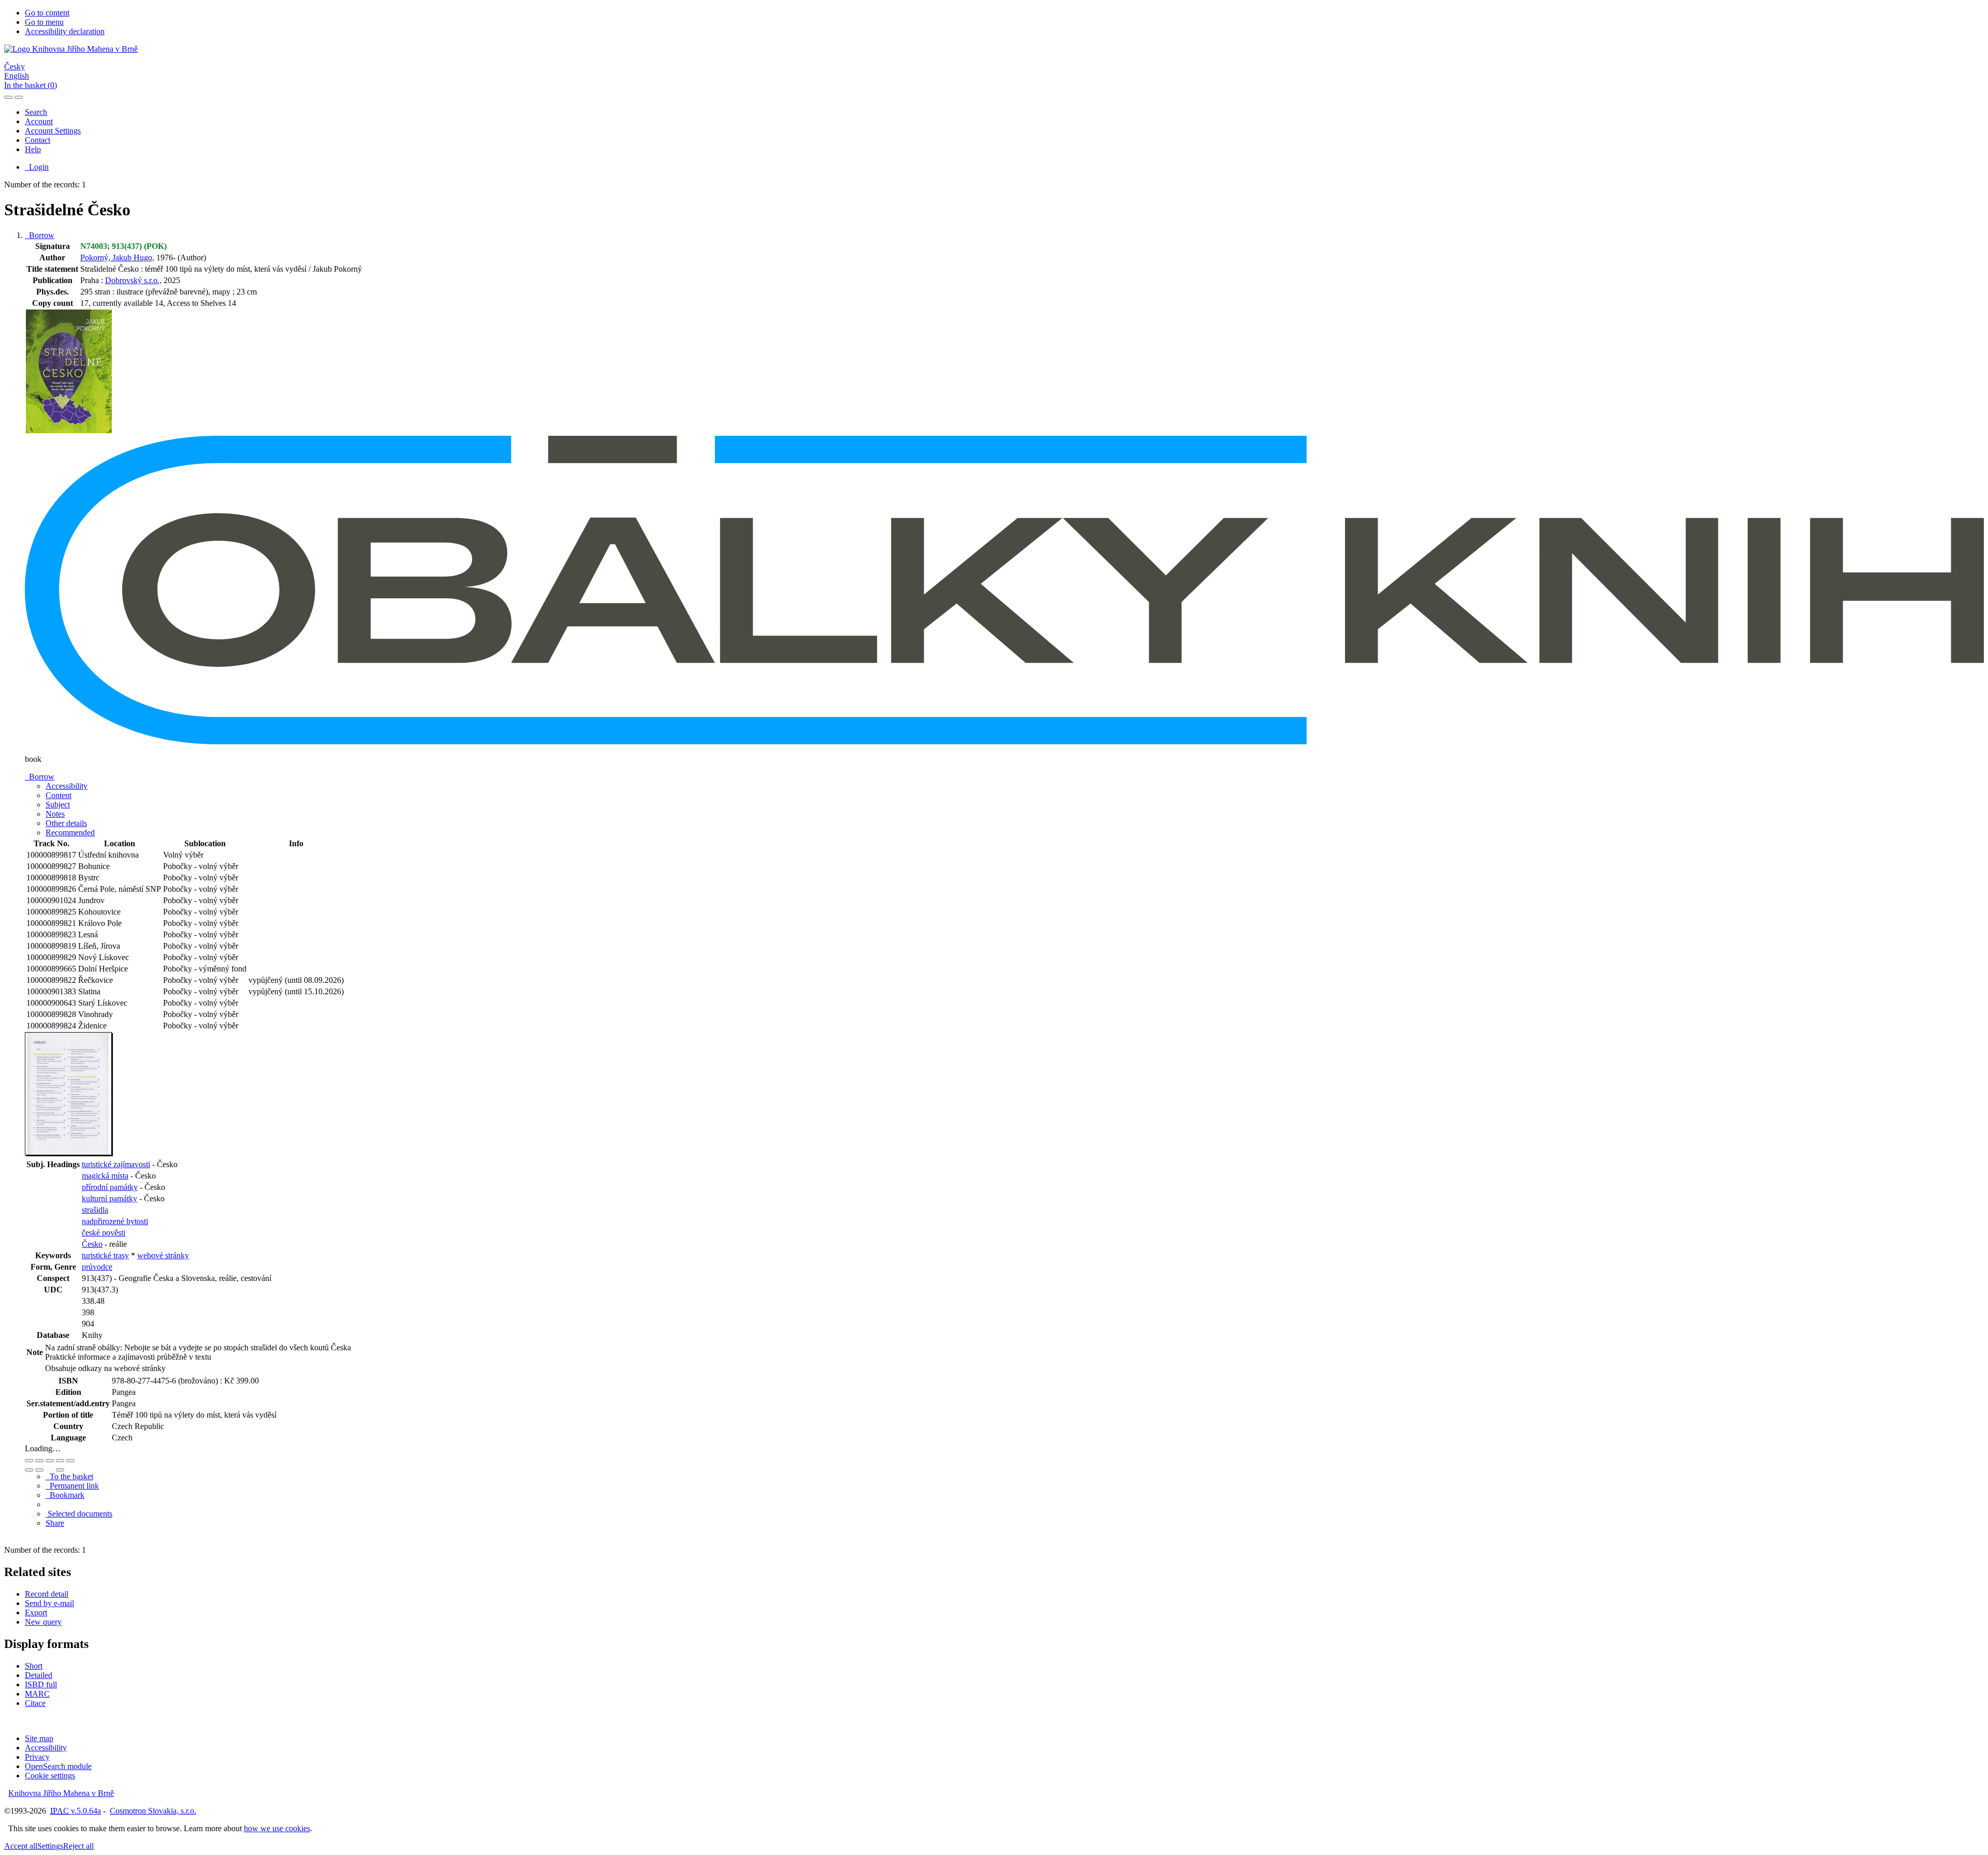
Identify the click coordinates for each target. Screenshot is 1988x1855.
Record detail (47, 1594)
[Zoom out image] (39, 1461)
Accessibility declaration (65, 31)
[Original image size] (50, 1461)
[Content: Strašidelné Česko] (69, 1153)
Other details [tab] (66, 823)
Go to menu (44, 22)
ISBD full (41, 1684)
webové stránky (163, 1255)
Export (36, 1613)
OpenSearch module (58, 1766)
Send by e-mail (49, 1603)
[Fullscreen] (60, 1461)
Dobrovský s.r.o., (133, 280)
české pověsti (104, 1233)
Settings (50, 1846)
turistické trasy (105, 1255)
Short (34, 1666)
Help (33, 149)
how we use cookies (277, 1828)
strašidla (95, 1210)
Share (55, 1523)
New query (43, 1622)
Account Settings (53, 131)
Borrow (40, 235)
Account (39, 121)
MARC (37, 1694)
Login (37, 167)
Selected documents (79, 1514)
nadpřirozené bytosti (115, 1221)
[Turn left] (29, 1470)
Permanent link (72, 1486)
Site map (39, 1738)
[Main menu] (19, 97)
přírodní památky (110, 1187)
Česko (92, 1244)
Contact (38, 140)
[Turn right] (39, 1470)
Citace (35, 1703)
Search (36, 112)
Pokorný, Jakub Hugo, (117, 257)
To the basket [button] (69, 1476)
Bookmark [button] (65, 1495)
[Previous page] (50, 1470)
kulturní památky (109, 1198)
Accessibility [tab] (67, 786)
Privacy (37, 1757)
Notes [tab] (55, 814)
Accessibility (46, 1748)
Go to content (47, 13)
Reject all (78, 1846)
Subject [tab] (58, 805)
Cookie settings (50, 1776)
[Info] (70, 1461)
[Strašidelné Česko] (69, 431)
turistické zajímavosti (116, 1164)
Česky (14, 67)
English (17, 76)
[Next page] (60, 1470)
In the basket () (31, 85)
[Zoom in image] (29, 1461)
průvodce (97, 1267)
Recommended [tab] (70, 833)
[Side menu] (8, 97)
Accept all (21, 1846)
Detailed (39, 1675)
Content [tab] (59, 795)
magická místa (105, 1176)
